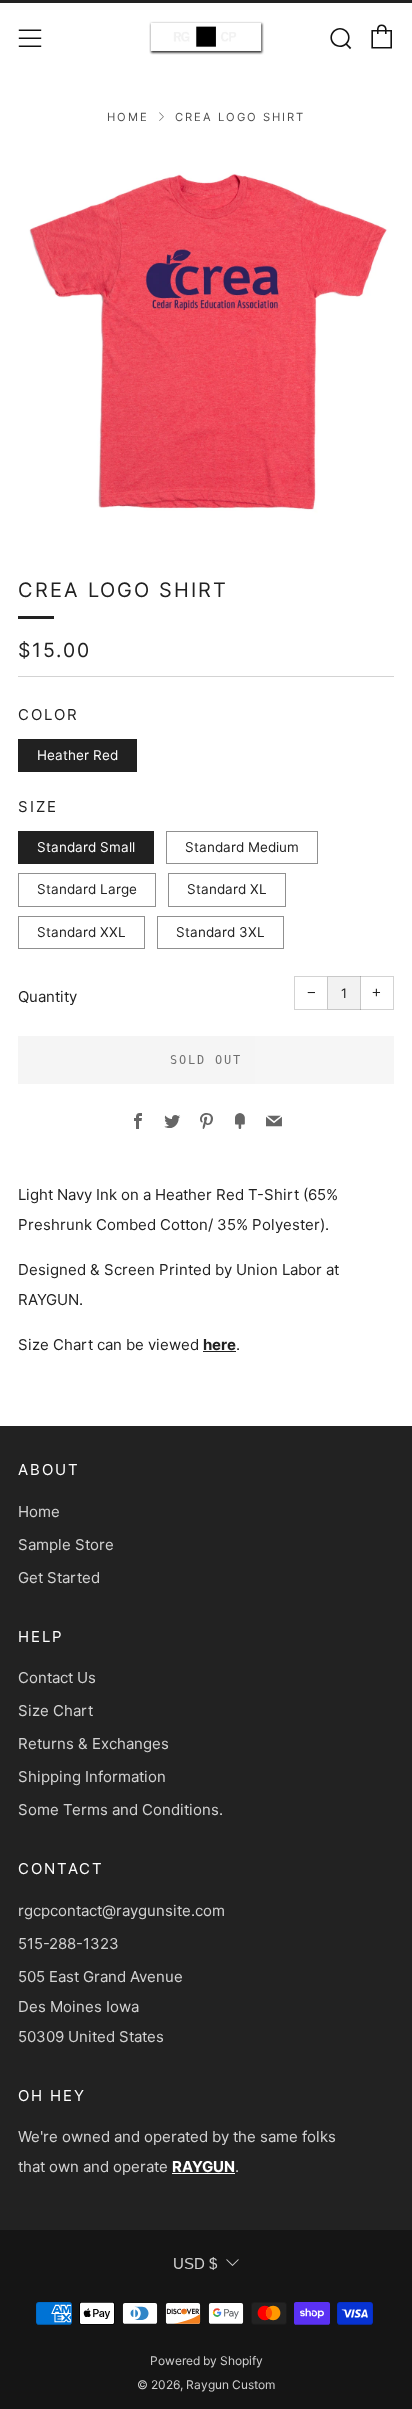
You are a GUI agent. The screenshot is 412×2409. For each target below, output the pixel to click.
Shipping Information (92, 1776)
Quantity (47, 996)
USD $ (195, 2263)
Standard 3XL (220, 932)
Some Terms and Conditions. (120, 1809)
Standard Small (86, 847)
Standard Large (87, 889)
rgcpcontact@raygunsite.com (121, 1910)
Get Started (59, 1577)
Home (128, 117)
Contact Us (57, 1677)
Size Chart (55, 1710)
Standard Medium (242, 847)
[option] (206, 337)
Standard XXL (81, 932)
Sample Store (66, 1544)
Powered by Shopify (206, 2360)
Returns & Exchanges (93, 1743)
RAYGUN (203, 2166)
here (219, 1344)
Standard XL (227, 889)
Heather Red (77, 755)
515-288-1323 (68, 1943)
